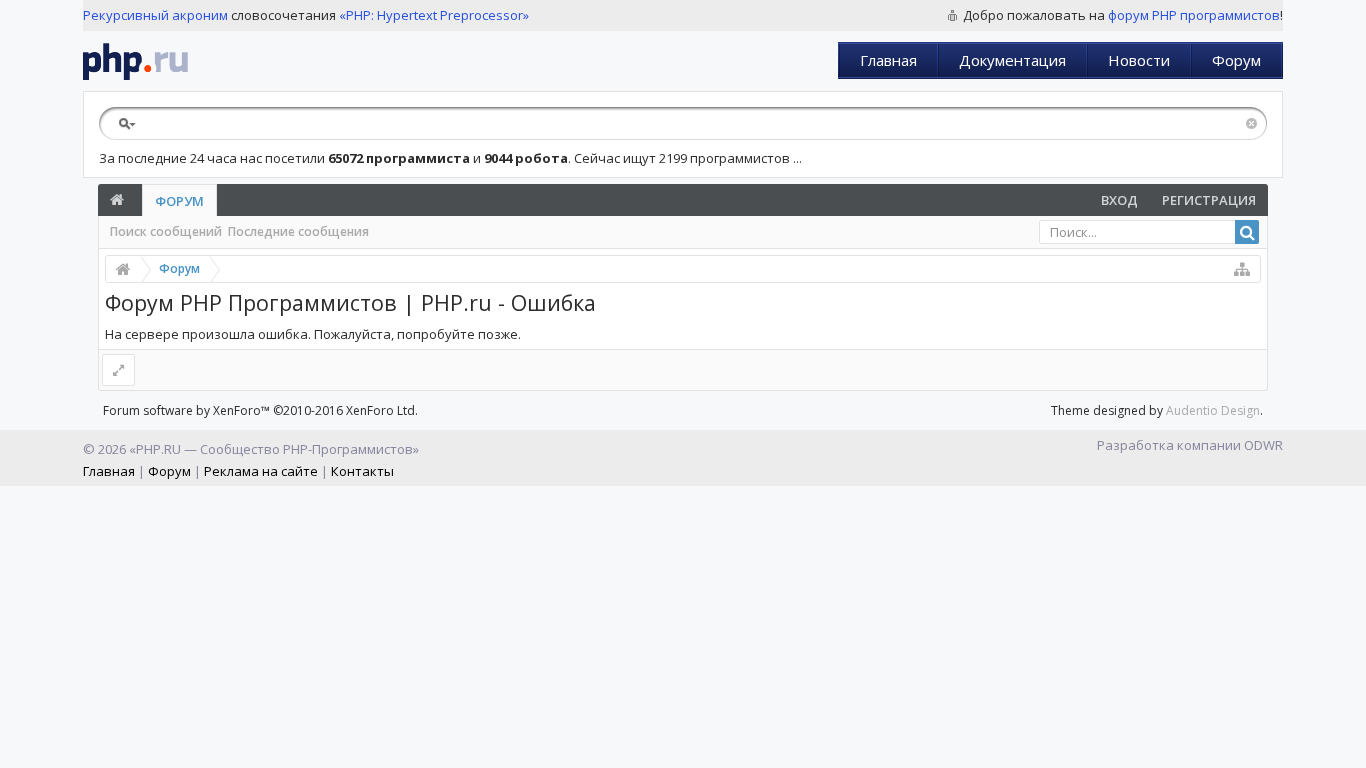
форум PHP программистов (1194, 15)
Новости (1139, 60)
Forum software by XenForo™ (260, 410)
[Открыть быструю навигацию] (1242, 269)
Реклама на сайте (261, 471)
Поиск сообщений (166, 231)
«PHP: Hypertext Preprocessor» (434, 15)
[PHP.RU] (135, 61)
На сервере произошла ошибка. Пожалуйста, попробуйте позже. (313, 334)
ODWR (1263, 445)
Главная (888, 60)
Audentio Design (1213, 410)
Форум (1236, 60)
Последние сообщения (298, 231)
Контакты (362, 471)
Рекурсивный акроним (155, 15)
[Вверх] (1346, 745)
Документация (1012, 60)
